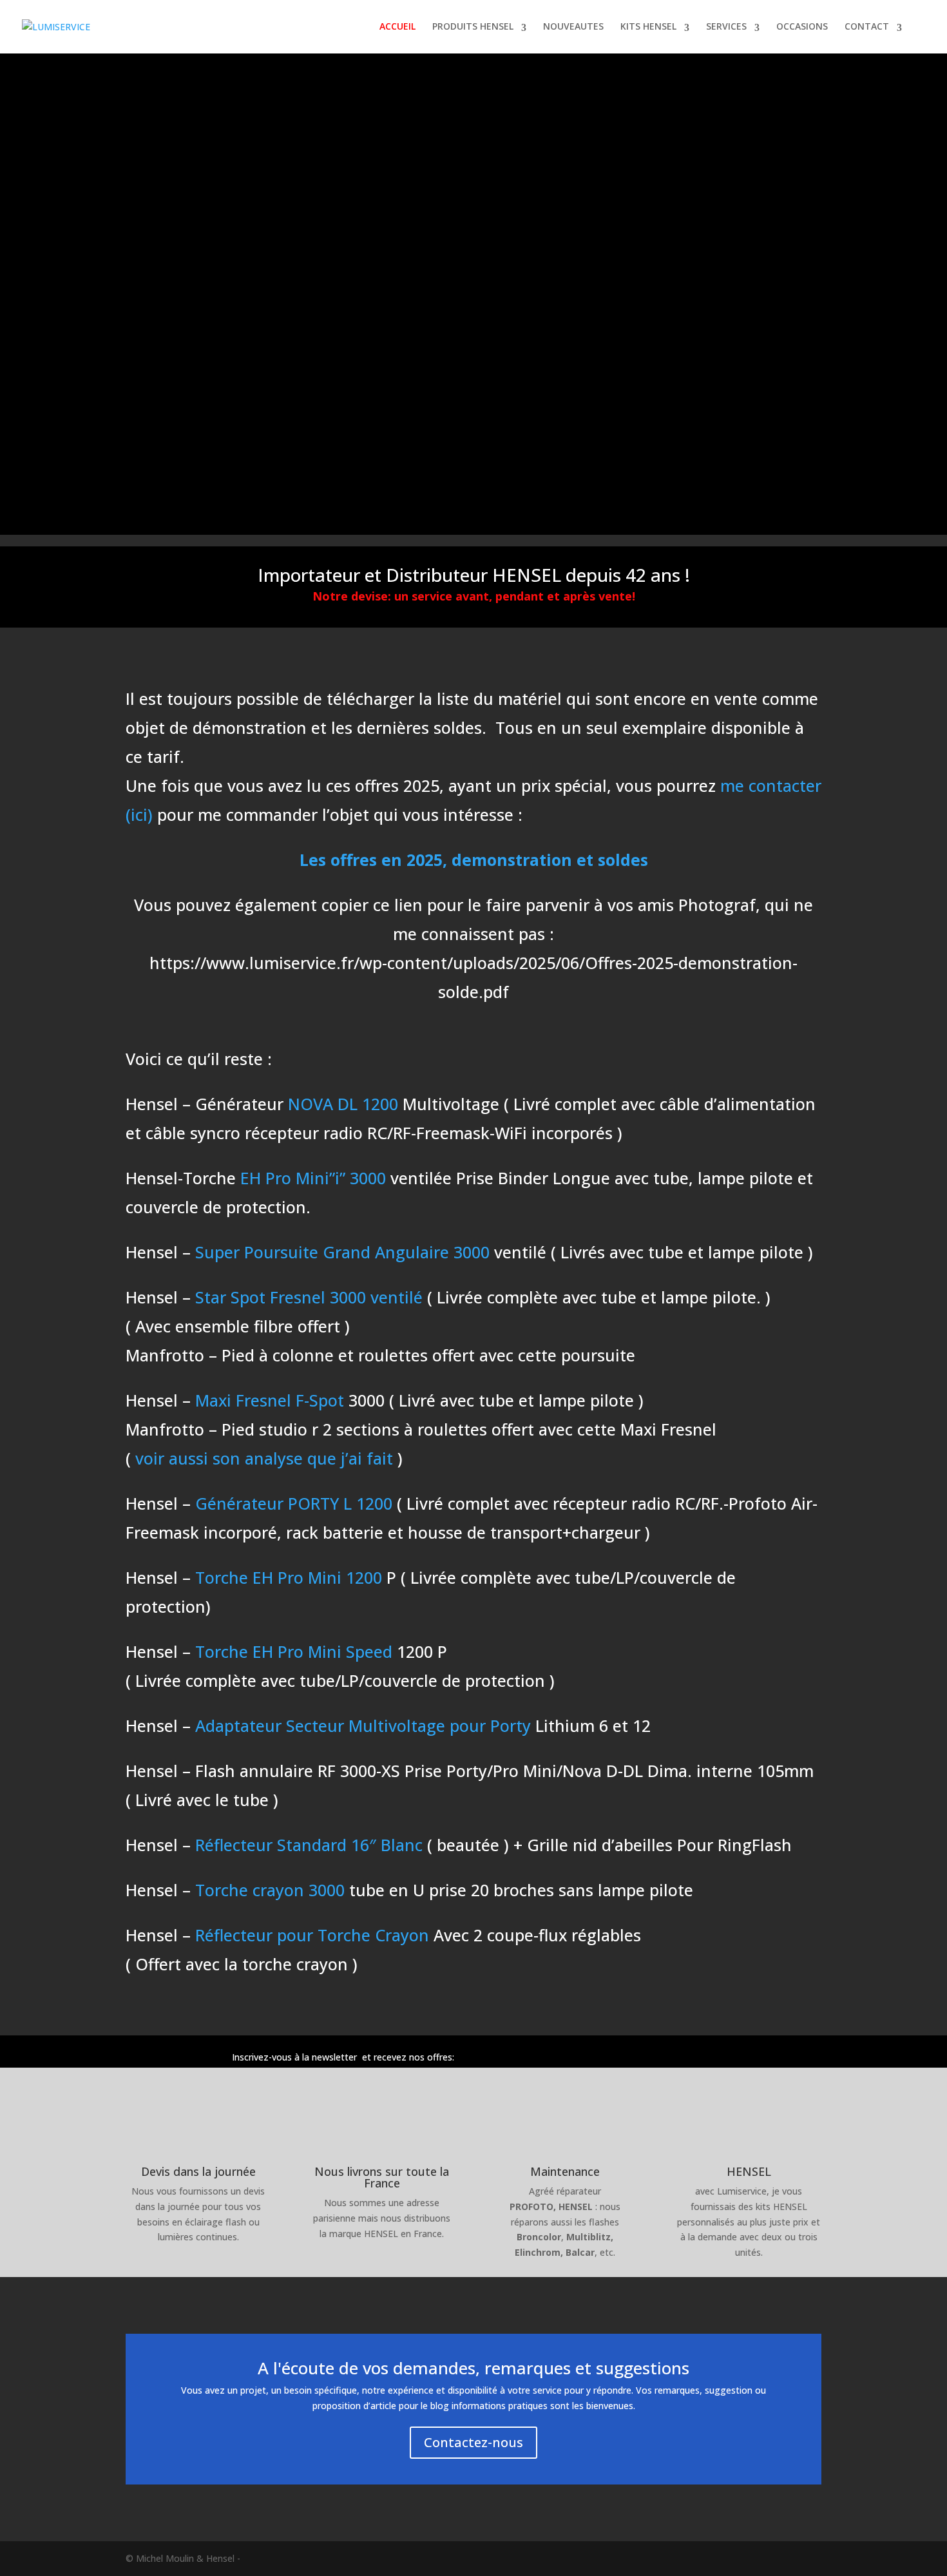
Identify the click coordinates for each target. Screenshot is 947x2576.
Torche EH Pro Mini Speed (294, 1651)
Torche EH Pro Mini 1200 (286, 1577)
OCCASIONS (802, 27)
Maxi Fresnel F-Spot (270, 1400)
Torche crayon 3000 (268, 1890)
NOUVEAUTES (573, 27)
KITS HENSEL (648, 27)
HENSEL (749, 2171)
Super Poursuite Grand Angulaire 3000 (342, 1252)
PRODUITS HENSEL (473, 27)
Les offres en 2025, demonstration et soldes (474, 860)
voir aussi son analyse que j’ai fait (264, 1458)
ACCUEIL (397, 27)
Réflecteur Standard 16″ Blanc (309, 1845)
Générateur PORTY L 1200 (294, 1503)
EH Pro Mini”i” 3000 (313, 1178)
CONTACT (867, 27)
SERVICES (726, 27)
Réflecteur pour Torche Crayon (312, 1935)
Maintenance (565, 2171)
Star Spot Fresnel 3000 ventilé (309, 1297)
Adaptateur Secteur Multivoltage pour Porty (363, 1725)
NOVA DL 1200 (343, 1104)
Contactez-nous (473, 2442)
